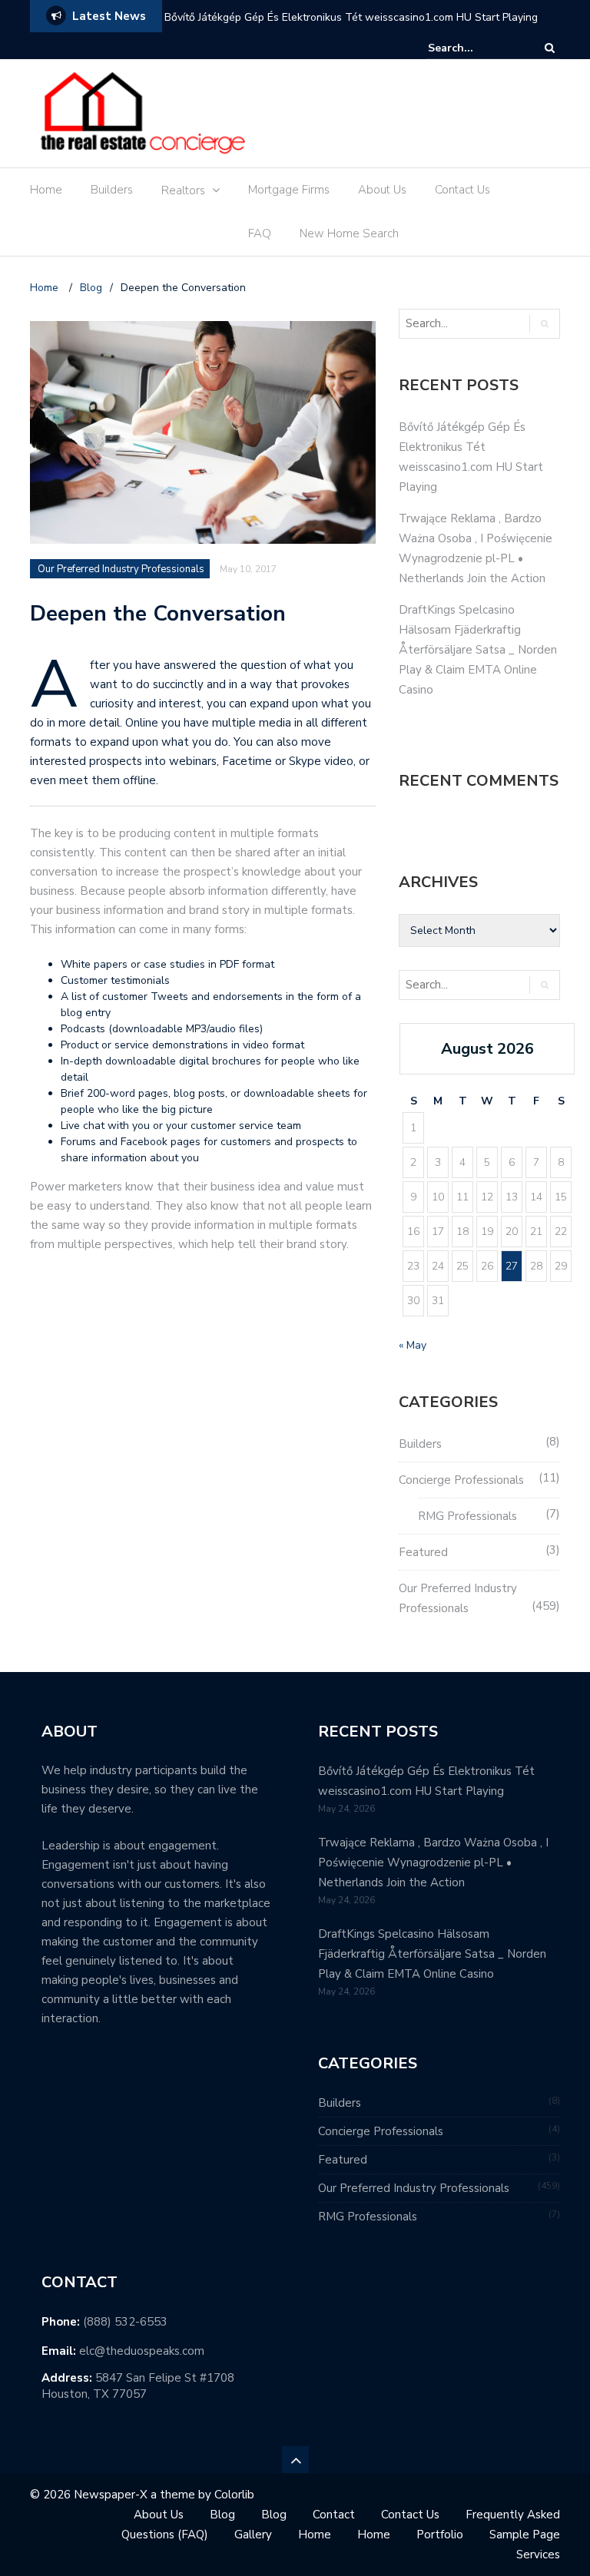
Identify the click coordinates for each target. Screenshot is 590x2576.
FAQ (260, 233)
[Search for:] (475, 48)
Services (538, 2554)
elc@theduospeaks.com (142, 2351)
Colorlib (234, 2495)
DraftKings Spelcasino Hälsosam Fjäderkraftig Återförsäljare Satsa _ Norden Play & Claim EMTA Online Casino (478, 650)
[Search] (550, 48)
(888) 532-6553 (125, 2322)
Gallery (253, 2535)
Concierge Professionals (461, 1480)
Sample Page (525, 2535)
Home (46, 190)
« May (413, 1345)
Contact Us (462, 190)
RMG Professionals (467, 1516)
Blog (222, 2515)
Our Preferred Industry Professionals (121, 569)
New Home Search (349, 233)
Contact (334, 2515)
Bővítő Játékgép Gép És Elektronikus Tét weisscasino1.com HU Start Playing (351, 17)
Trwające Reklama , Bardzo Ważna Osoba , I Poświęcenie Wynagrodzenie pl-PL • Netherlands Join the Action (433, 1862)
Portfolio (440, 2535)
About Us (382, 190)
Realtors (183, 190)
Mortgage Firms (289, 190)
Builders (112, 190)
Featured (423, 1552)
